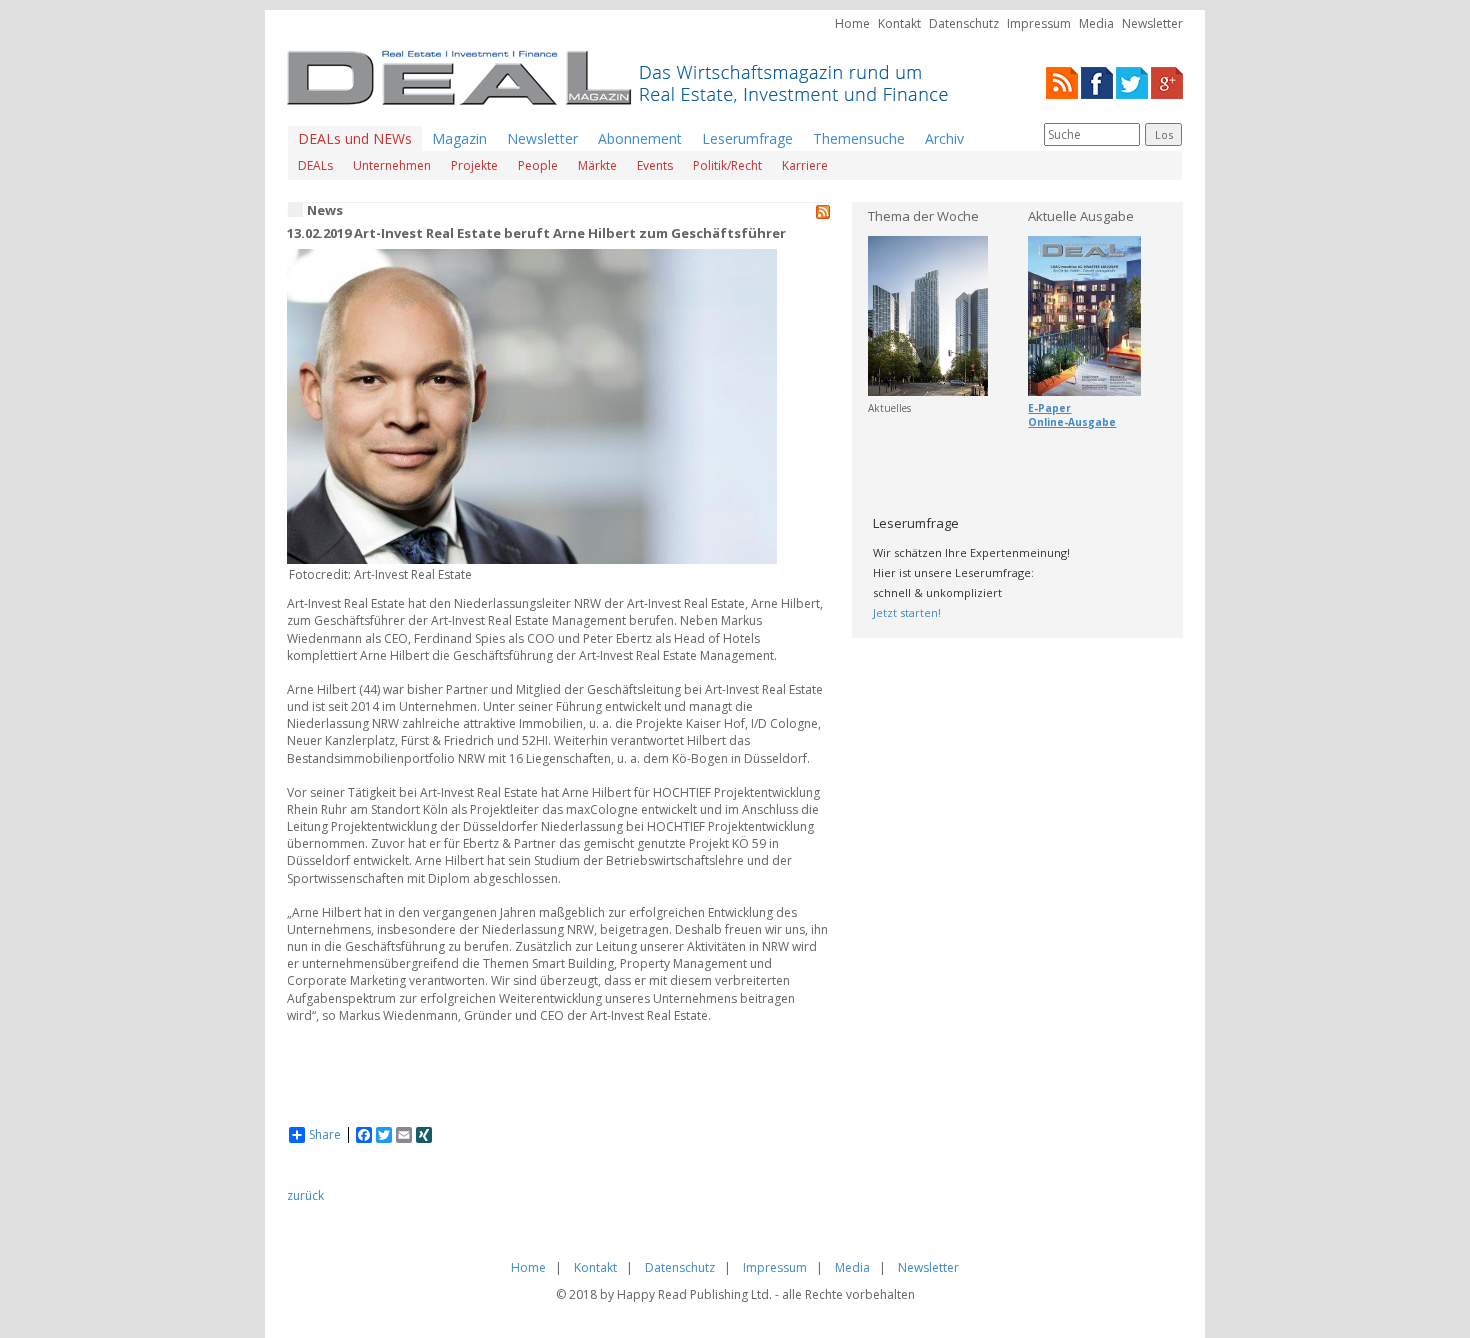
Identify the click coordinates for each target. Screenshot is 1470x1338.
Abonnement (640, 138)
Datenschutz (964, 23)
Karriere (805, 165)
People (538, 165)
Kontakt (899, 23)
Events (655, 165)
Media (1096, 23)
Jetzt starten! (907, 612)
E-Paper (1049, 408)
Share (325, 1135)
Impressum (1039, 23)
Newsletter (1152, 23)
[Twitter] (1132, 81)
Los (1164, 134)
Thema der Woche (923, 216)
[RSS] (1062, 81)
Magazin (459, 138)
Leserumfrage (747, 138)
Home (852, 23)
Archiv (944, 138)
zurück (305, 1195)
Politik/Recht (727, 165)
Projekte (474, 165)
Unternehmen (392, 165)
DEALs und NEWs (355, 138)
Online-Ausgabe (1072, 422)
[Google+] (1167, 81)
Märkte (597, 165)
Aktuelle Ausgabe (1081, 216)
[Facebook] (1097, 81)
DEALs (315, 165)
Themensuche (859, 138)
